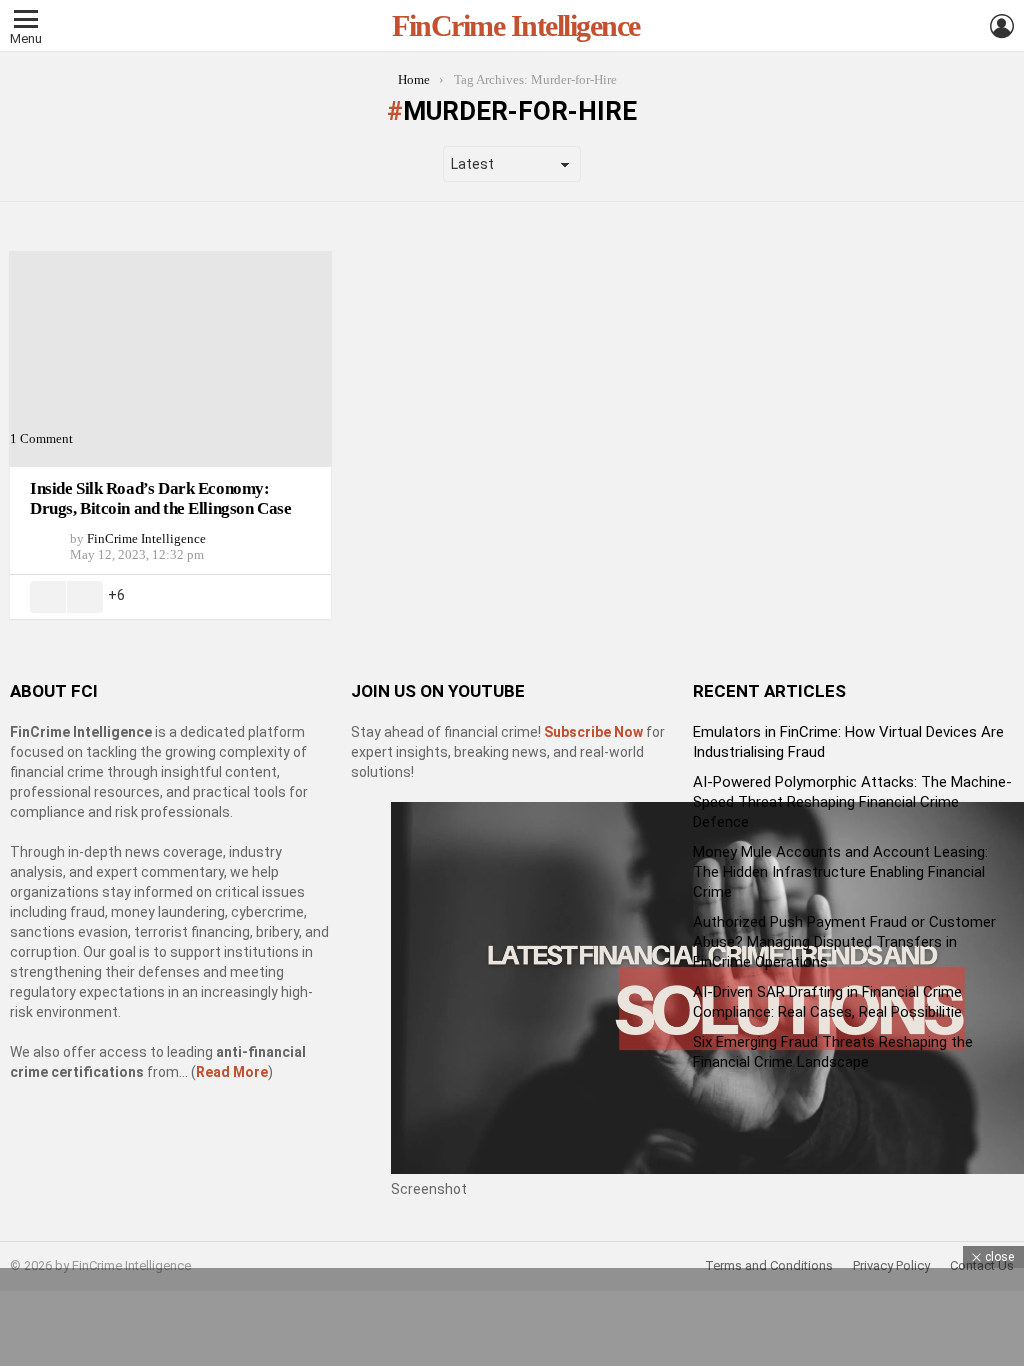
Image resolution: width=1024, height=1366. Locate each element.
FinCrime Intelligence (516, 25)
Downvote (85, 597)
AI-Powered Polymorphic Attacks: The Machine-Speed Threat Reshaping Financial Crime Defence (852, 802)
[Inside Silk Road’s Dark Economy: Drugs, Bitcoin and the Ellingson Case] (170, 359)
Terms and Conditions (769, 1265)
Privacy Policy (891, 1265)
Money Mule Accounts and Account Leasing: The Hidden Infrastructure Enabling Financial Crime (840, 872)
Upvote (48, 597)
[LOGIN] (1002, 26)
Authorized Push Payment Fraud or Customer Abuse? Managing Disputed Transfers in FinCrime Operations (844, 942)
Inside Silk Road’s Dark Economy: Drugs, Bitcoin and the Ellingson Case (160, 498)
